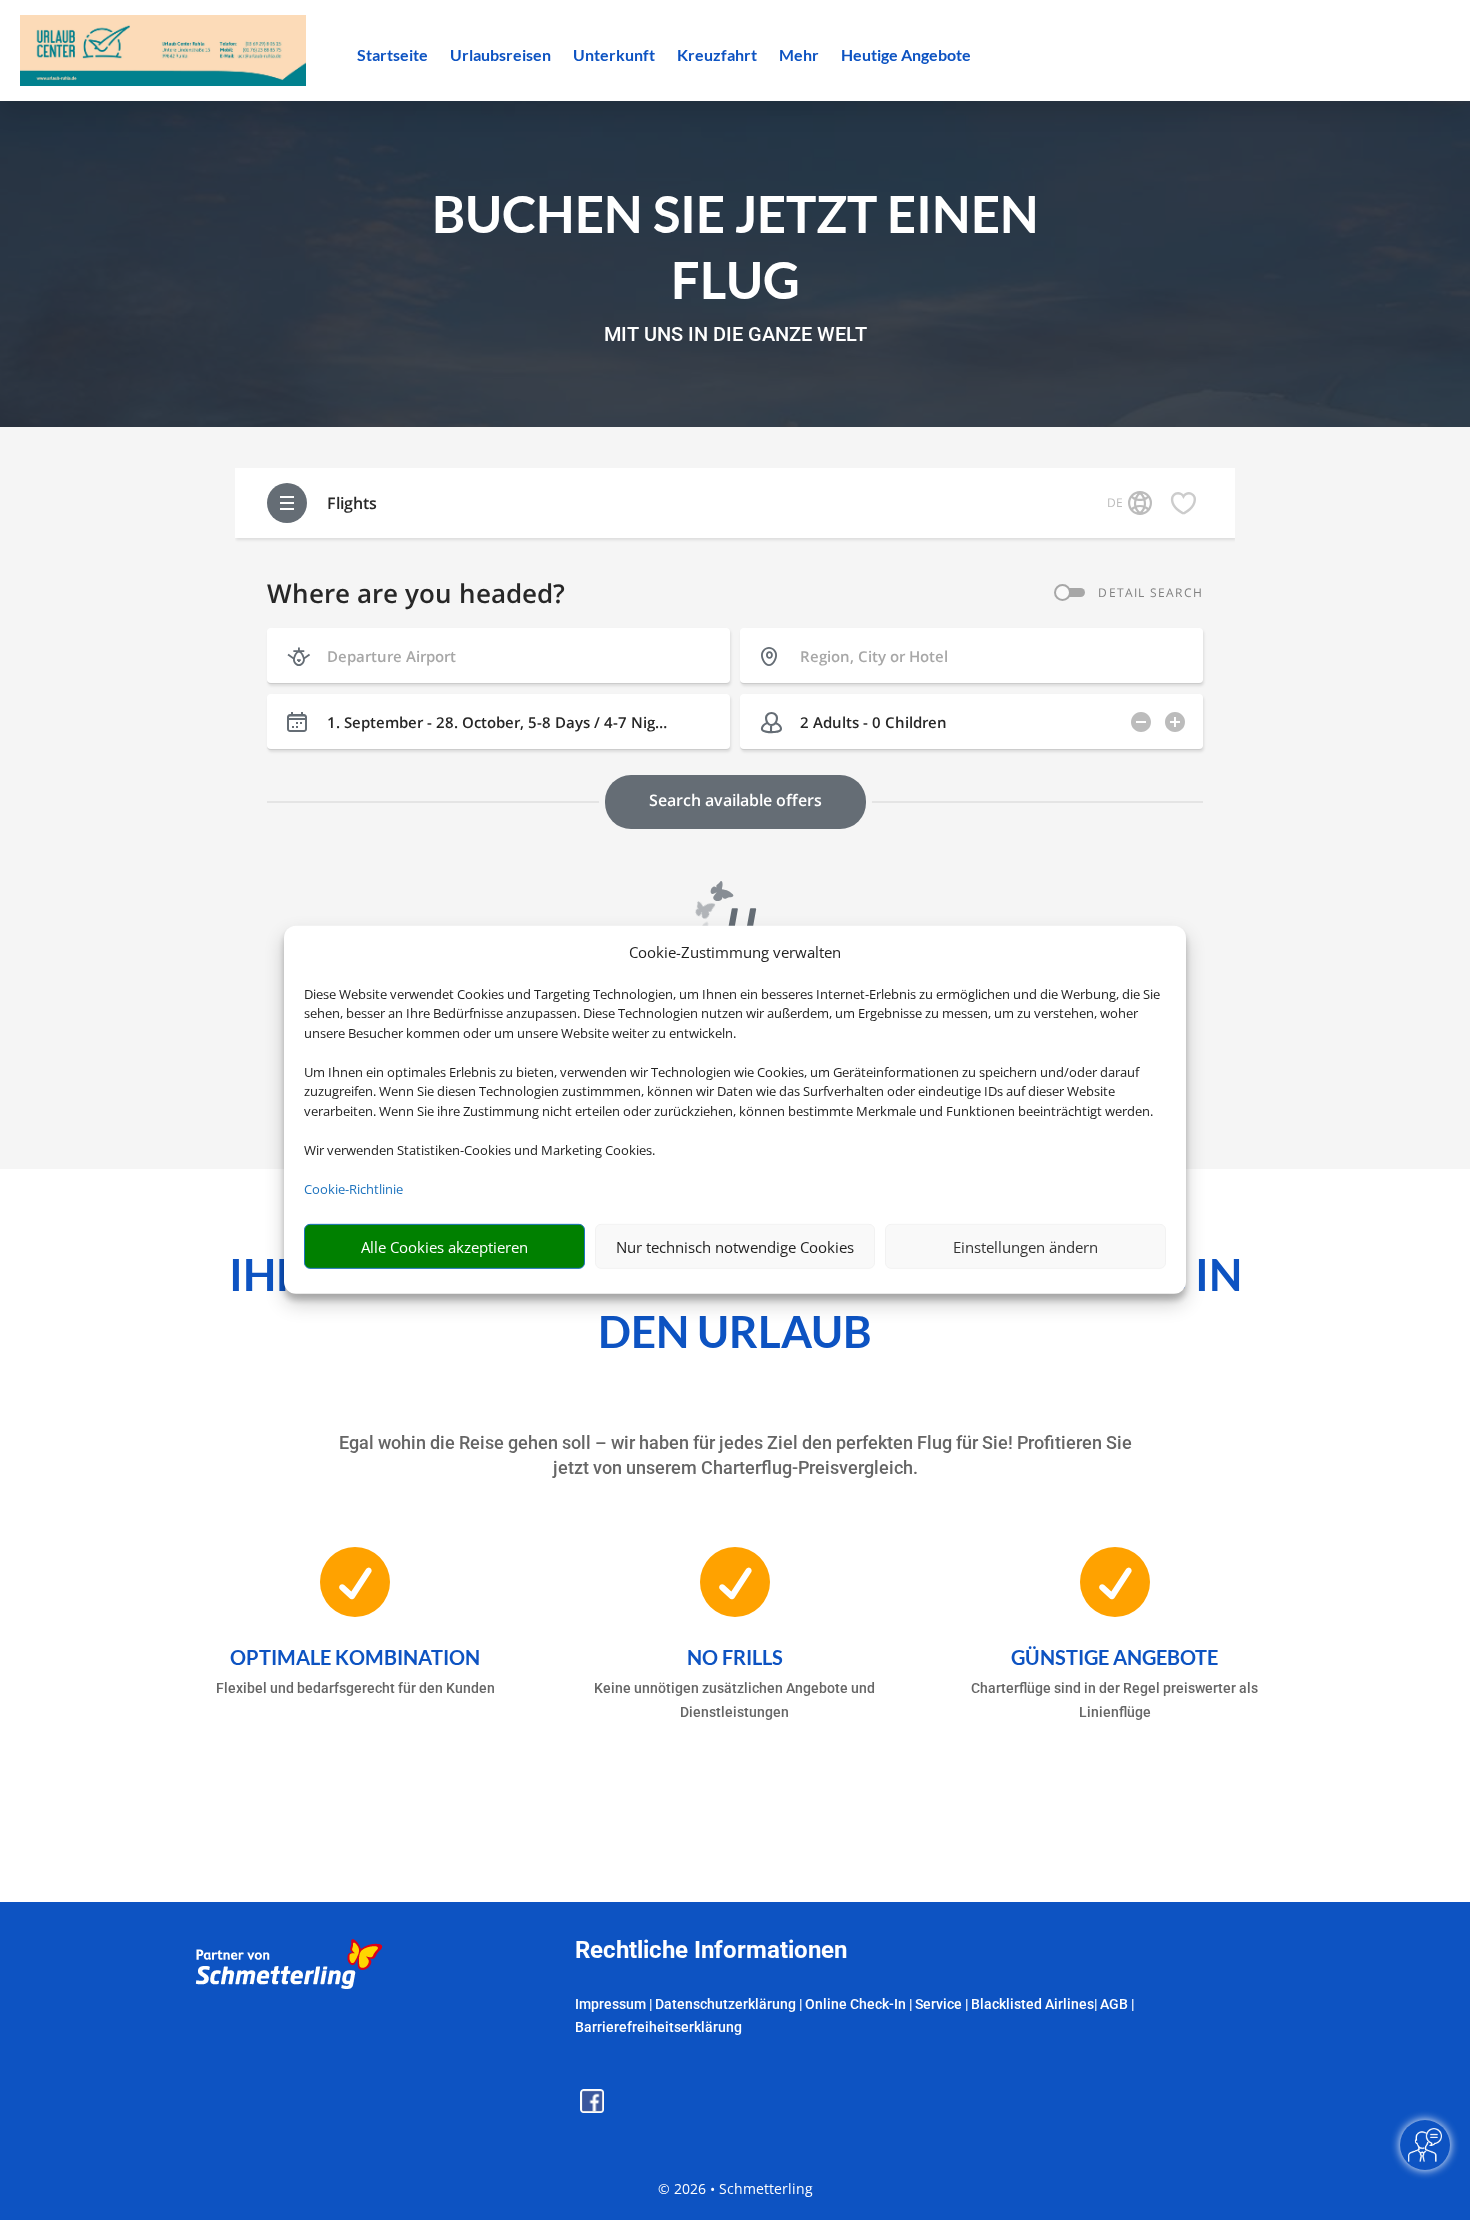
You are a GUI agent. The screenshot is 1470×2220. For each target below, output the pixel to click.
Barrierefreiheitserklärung (658, 2027)
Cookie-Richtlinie (353, 1189)
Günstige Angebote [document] (1114, 1657)
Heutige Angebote (906, 56)
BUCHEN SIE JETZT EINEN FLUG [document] (735, 246)
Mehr (799, 56)
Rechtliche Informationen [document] (711, 1951)
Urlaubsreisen (500, 56)
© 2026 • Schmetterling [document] (735, 2188)
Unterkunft (614, 56)
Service (938, 2004)
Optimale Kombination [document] (355, 1657)
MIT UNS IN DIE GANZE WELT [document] (735, 334)
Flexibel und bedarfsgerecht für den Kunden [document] (355, 1688)
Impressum (610, 2004)
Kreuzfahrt (717, 56)
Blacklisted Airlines (1032, 2004)
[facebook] (592, 2107)
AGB (1114, 2004)
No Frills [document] (735, 1657)
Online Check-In (855, 2004)
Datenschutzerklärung (725, 2004)
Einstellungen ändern (1025, 1247)
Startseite (392, 56)
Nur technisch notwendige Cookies (735, 1247)
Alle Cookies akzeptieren (444, 1247)
